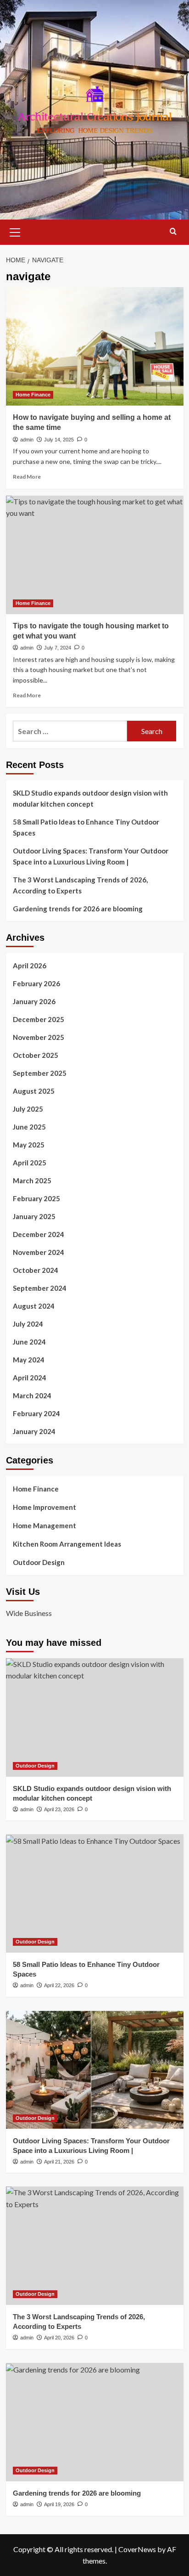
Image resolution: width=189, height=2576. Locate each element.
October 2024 (36, 1270)
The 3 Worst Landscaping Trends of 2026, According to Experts (80, 885)
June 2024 (29, 1342)
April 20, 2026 (59, 2338)
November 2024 (39, 1252)
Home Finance (33, 395)
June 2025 (29, 1127)
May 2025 (29, 1145)
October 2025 (36, 1055)
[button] (15, 231)
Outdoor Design (39, 1562)
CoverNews (137, 2549)
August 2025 (34, 1091)
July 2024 (28, 1324)
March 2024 (32, 1395)
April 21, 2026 (59, 2162)
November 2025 (39, 1037)
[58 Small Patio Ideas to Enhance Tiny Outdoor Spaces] (95, 1893)
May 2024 (29, 1360)
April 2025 (30, 1163)
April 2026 (30, 966)
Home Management (44, 1525)
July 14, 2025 (59, 440)
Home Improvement (44, 1507)
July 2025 (28, 1109)
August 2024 (34, 1306)
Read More (27, 477)
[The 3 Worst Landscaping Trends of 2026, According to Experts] (95, 2246)
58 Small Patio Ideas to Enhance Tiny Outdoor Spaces (86, 827)
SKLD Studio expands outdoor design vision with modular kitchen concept (90, 798)
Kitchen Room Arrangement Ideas (67, 1544)
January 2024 (34, 1431)
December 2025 (39, 1019)
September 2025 (40, 1073)
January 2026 (34, 1001)
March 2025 (32, 1181)
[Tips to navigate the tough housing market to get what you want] (95, 555)
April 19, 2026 (59, 2504)
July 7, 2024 (58, 648)
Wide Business (29, 1613)
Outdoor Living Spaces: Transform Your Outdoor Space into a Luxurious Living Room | (91, 856)
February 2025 (36, 1198)
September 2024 (40, 1288)
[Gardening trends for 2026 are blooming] (95, 2422)
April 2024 (30, 1378)
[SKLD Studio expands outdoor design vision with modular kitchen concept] (95, 1717)
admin (27, 440)
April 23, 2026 (59, 1809)
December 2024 (39, 1234)
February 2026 (36, 983)
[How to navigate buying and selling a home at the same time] (95, 346)
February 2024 (36, 1413)
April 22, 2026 (59, 1985)
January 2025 (34, 1216)
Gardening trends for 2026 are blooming (78, 909)
